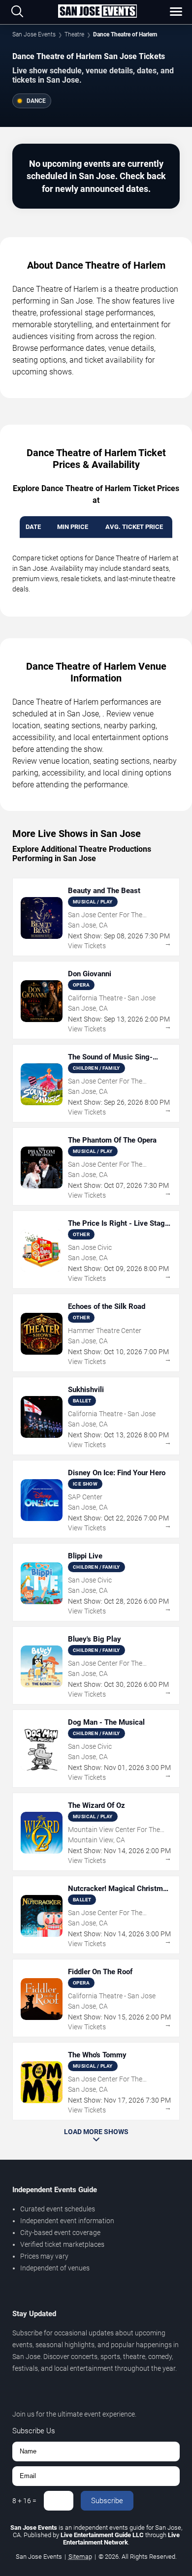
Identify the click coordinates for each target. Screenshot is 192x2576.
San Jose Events (34, 34)
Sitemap (80, 2557)
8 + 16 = (24, 2501)
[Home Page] (97, 12)
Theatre (74, 34)
